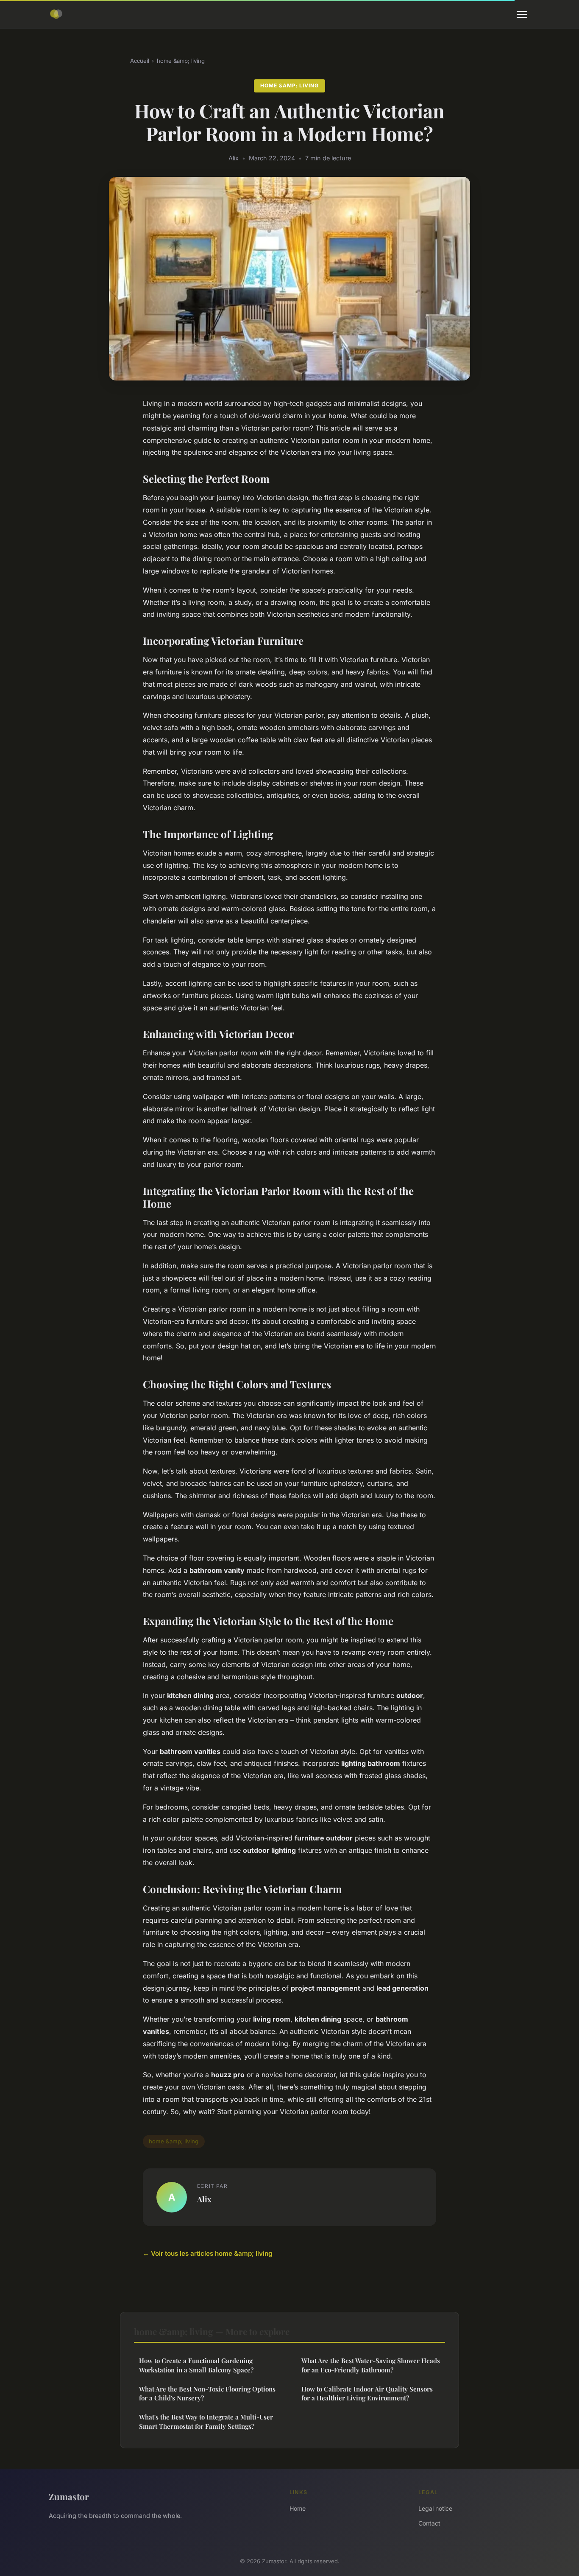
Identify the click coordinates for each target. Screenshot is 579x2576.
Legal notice (435, 2508)
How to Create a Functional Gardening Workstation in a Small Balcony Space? (196, 2365)
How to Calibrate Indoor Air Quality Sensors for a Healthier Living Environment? (367, 2393)
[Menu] (522, 14)
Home (298, 2508)
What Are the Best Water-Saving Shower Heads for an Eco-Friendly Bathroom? (371, 2365)
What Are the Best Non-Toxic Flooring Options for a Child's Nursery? (207, 2393)
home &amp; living (181, 61)
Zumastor (69, 2496)
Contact (429, 2523)
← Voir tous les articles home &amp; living (208, 2253)
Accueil (140, 61)
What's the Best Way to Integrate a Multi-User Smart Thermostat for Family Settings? (206, 2421)
